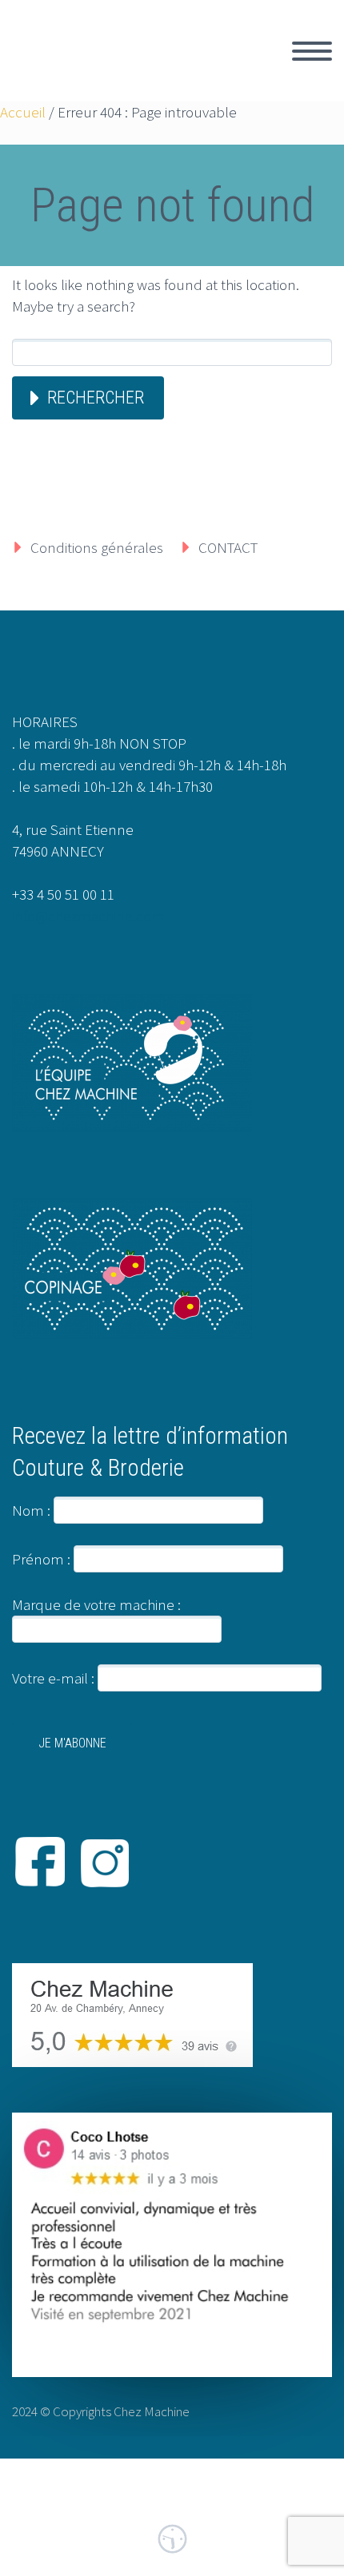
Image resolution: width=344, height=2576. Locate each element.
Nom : (31, 1510)
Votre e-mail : (55, 1678)
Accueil (23, 112)
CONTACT (228, 547)
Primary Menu (312, 51)
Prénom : (41, 1559)
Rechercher (96, 398)
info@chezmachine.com (88, 916)
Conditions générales (97, 547)
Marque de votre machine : (96, 1604)
